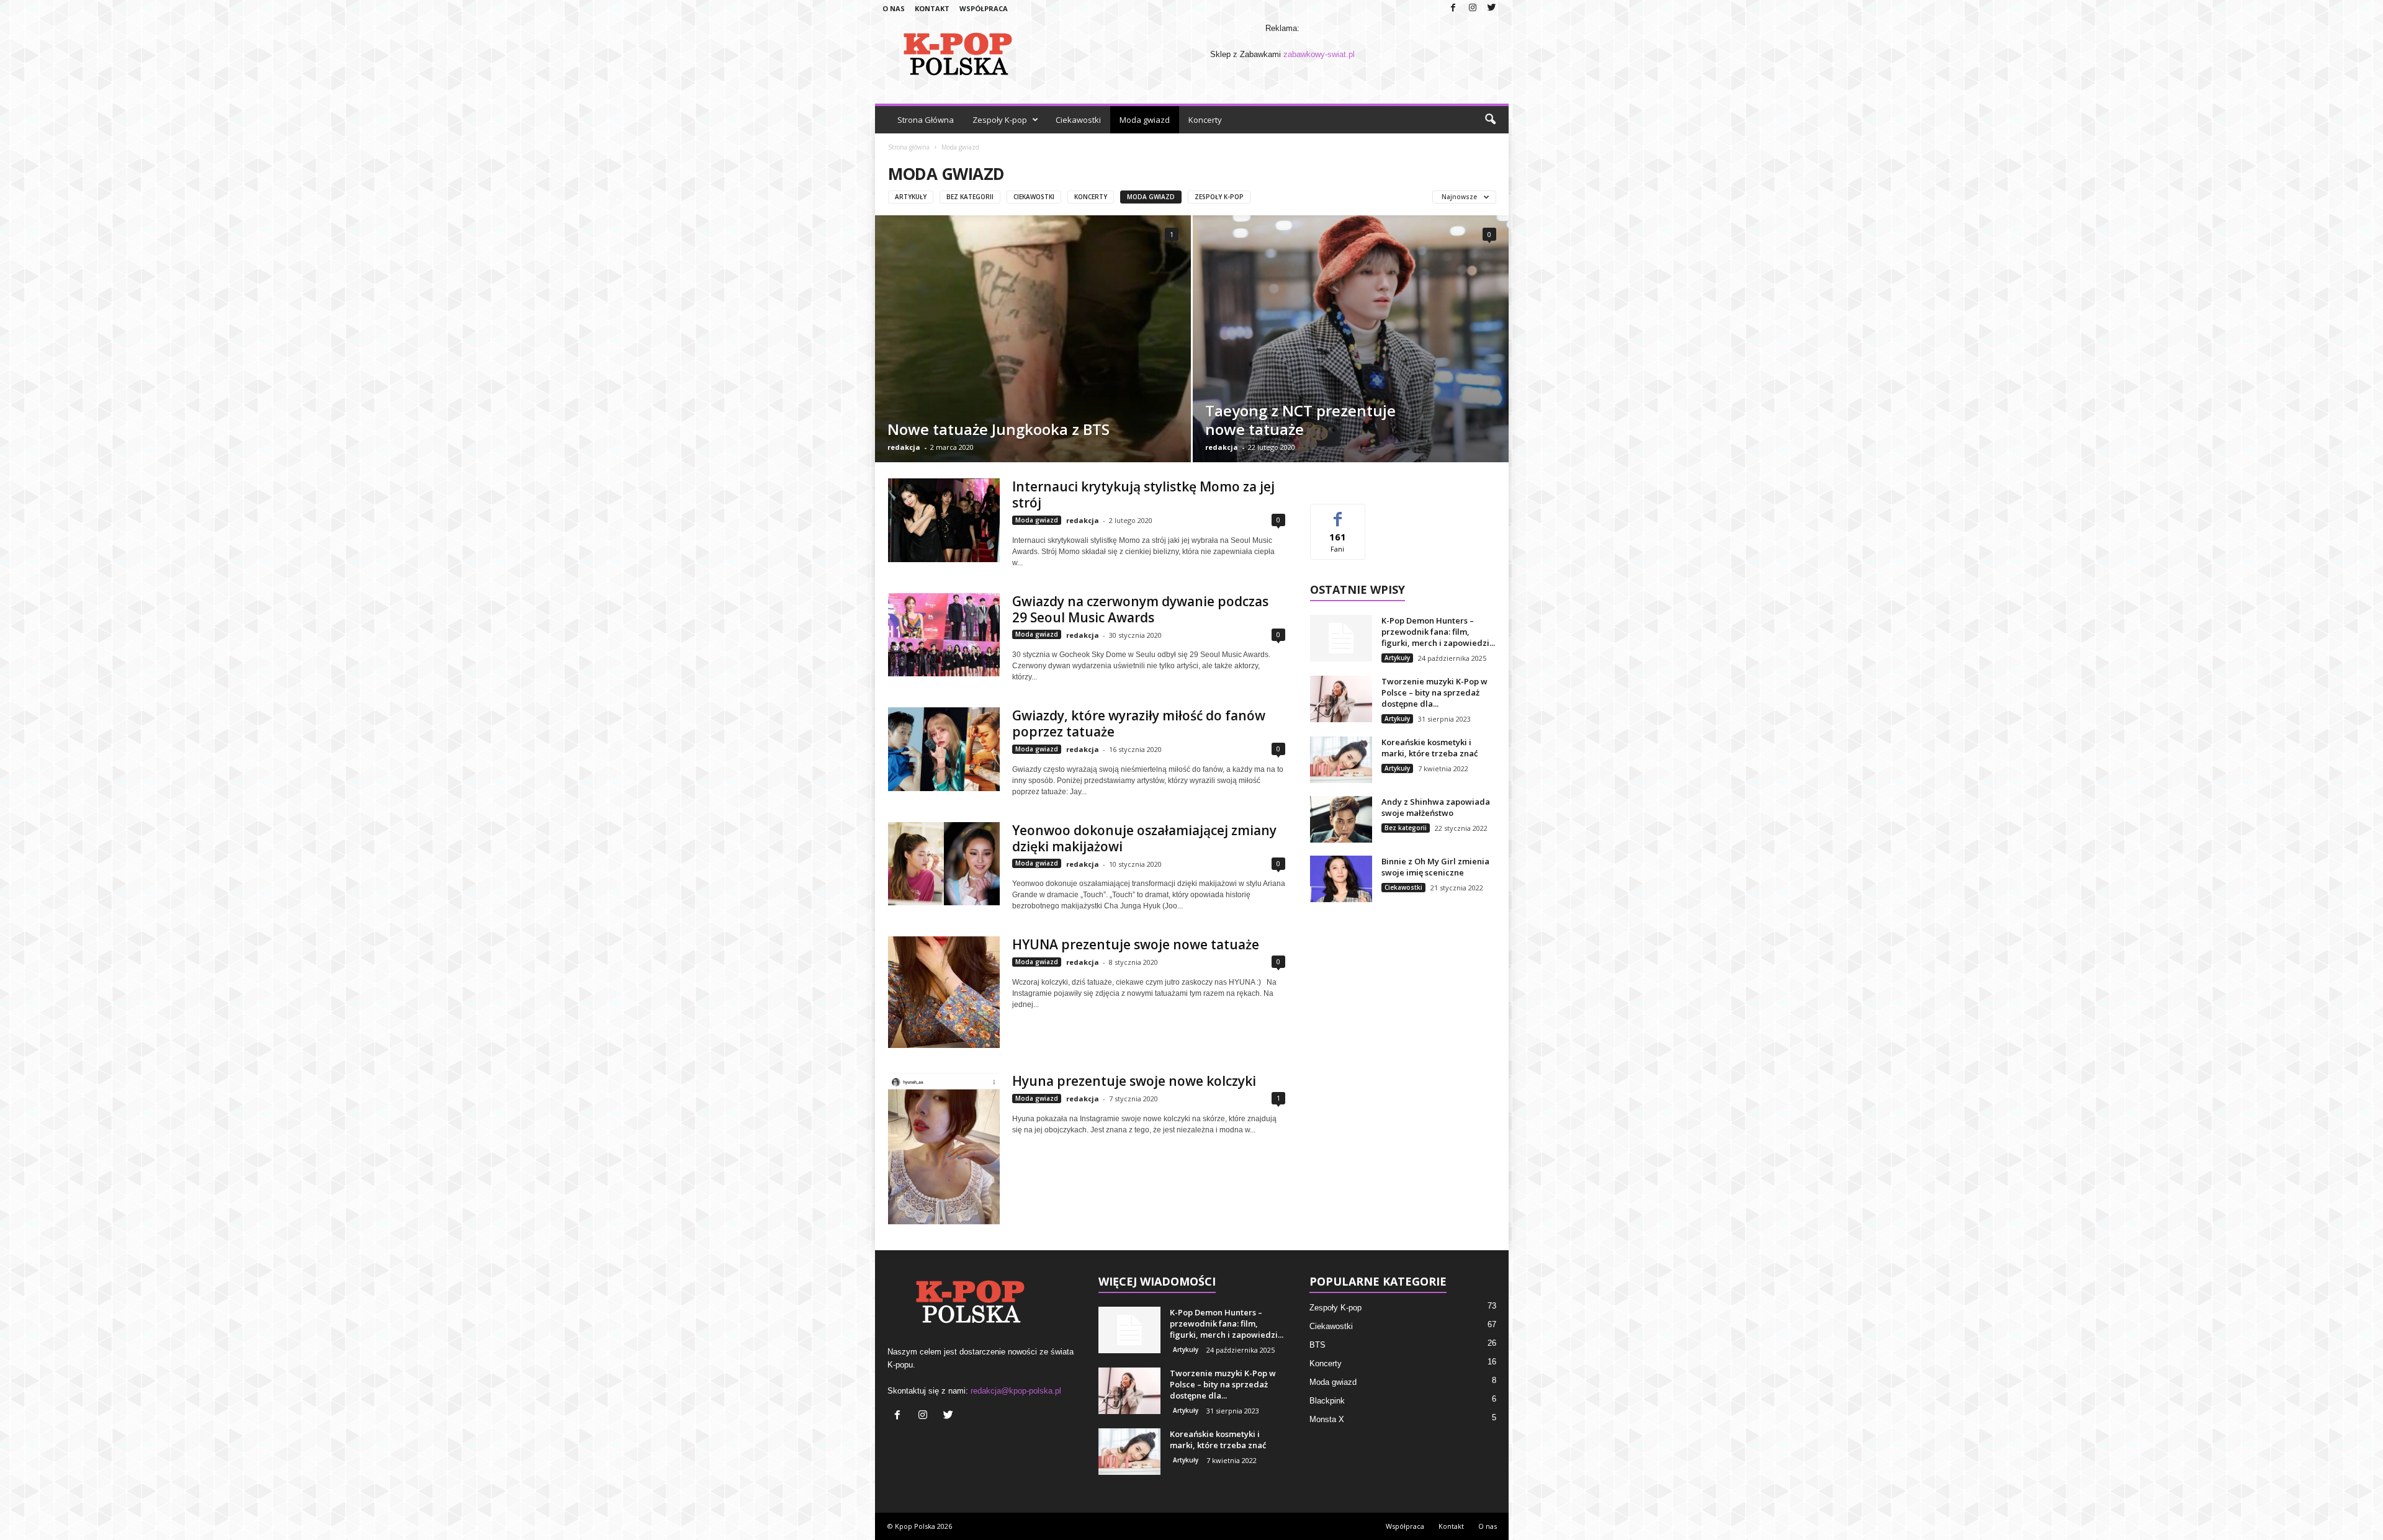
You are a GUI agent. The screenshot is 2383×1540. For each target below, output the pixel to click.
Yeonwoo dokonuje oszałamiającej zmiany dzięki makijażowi (1144, 838)
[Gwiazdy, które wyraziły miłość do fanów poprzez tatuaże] (944, 749)
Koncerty (1205, 120)
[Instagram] (1473, 8)
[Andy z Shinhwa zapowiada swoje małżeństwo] (1341, 819)
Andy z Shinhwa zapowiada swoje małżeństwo (1436, 807)
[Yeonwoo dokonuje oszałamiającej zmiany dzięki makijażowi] (944, 864)
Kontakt (932, 8)
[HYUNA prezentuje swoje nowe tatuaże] (944, 992)
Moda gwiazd (1145, 120)
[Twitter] (1492, 8)
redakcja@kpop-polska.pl (1016, 1391)
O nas (894, 8)
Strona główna (909, 147)
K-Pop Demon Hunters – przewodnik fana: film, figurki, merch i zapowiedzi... (1438, 632)
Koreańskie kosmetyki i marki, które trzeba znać (1429, 748)
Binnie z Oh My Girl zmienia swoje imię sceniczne (1435, 867)
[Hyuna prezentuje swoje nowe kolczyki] (944, 1148)
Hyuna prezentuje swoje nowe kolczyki (1134, 1081)
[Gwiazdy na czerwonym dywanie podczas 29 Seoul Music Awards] (944, 635)
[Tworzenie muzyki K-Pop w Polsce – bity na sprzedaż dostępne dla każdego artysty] (1341, 699)
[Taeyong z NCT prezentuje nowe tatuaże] (1351, 339)
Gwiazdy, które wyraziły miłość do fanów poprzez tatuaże (1139, 723)
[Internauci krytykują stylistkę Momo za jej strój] (944, 520)
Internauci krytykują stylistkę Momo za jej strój (1143, 495)
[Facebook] (1453, 8)
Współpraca (984, 8)
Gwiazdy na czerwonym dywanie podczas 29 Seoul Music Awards (1140, 609)
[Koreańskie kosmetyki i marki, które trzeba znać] (1341, 760)
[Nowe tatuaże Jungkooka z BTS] (1033, 367)
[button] (1490, 120)
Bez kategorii (970, 197)
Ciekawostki (1078, 120)
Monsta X (1327, 1419)
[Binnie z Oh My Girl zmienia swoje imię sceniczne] (1341, 879)
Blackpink (1327, 1401)
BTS (1317, 1345)
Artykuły (911, 197)
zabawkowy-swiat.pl (1319, 54)
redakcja (904, 447)
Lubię (1338, 513)
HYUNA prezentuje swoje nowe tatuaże (1136, 944)
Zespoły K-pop (1000, 120)
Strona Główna (926, 120)
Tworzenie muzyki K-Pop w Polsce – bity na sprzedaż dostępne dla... (1434, 692)
